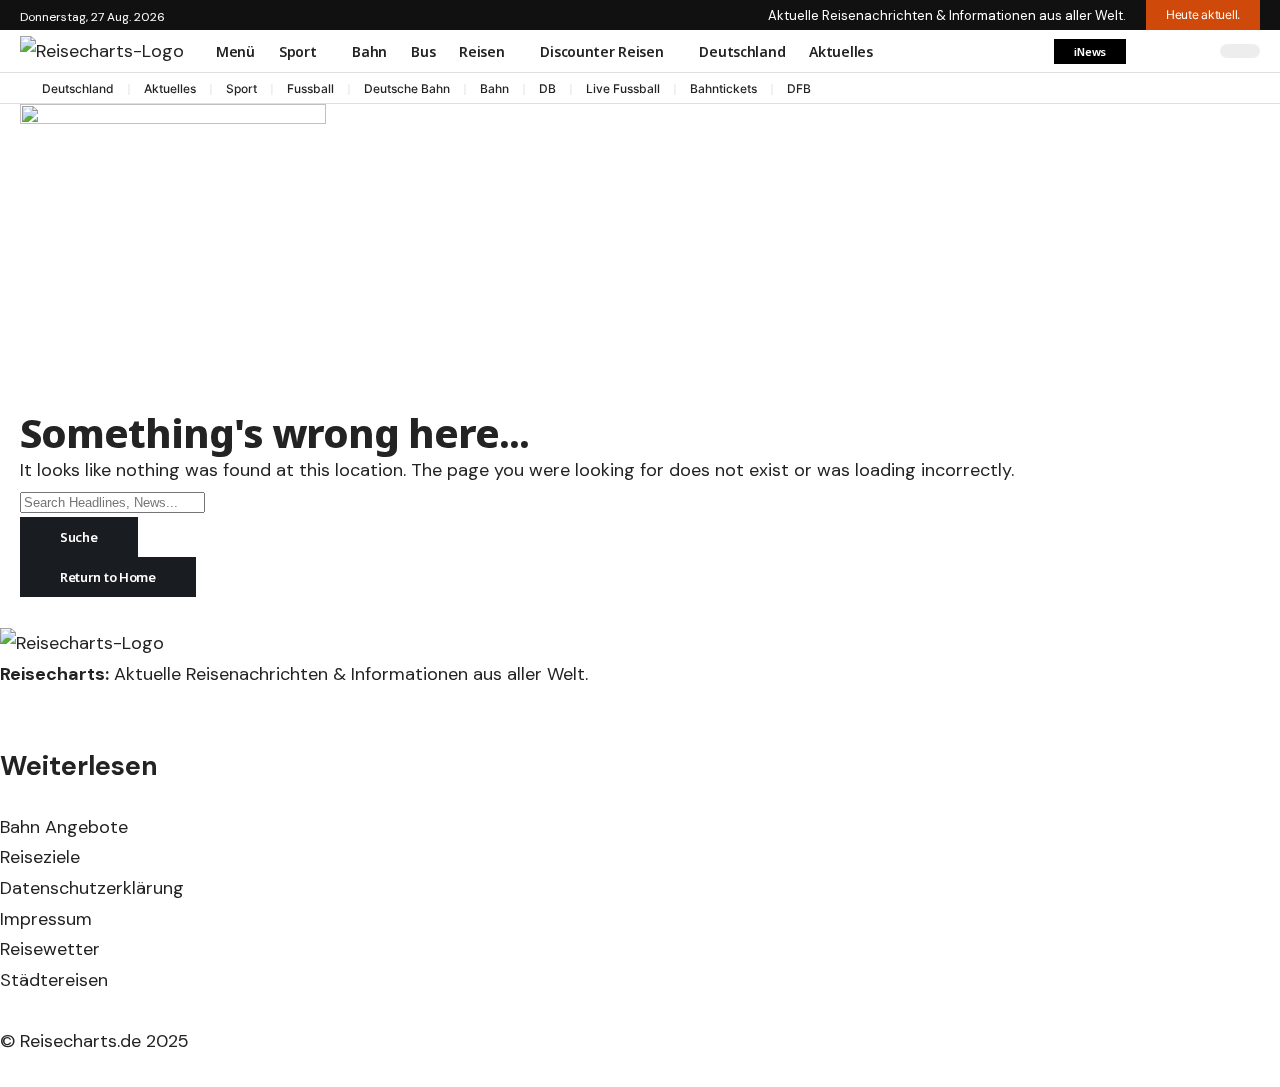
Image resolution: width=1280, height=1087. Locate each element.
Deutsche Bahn (407, 88)
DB (547, 88)
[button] (1090, 51)
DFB (799, 88)
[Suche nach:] (112, 501)
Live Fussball (623, 88)
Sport (241, 88)
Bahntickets (723, 88)
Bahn (494, 88)
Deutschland (78, 88)
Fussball (310, 88)
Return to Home (108, 577)
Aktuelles (170, 88)
